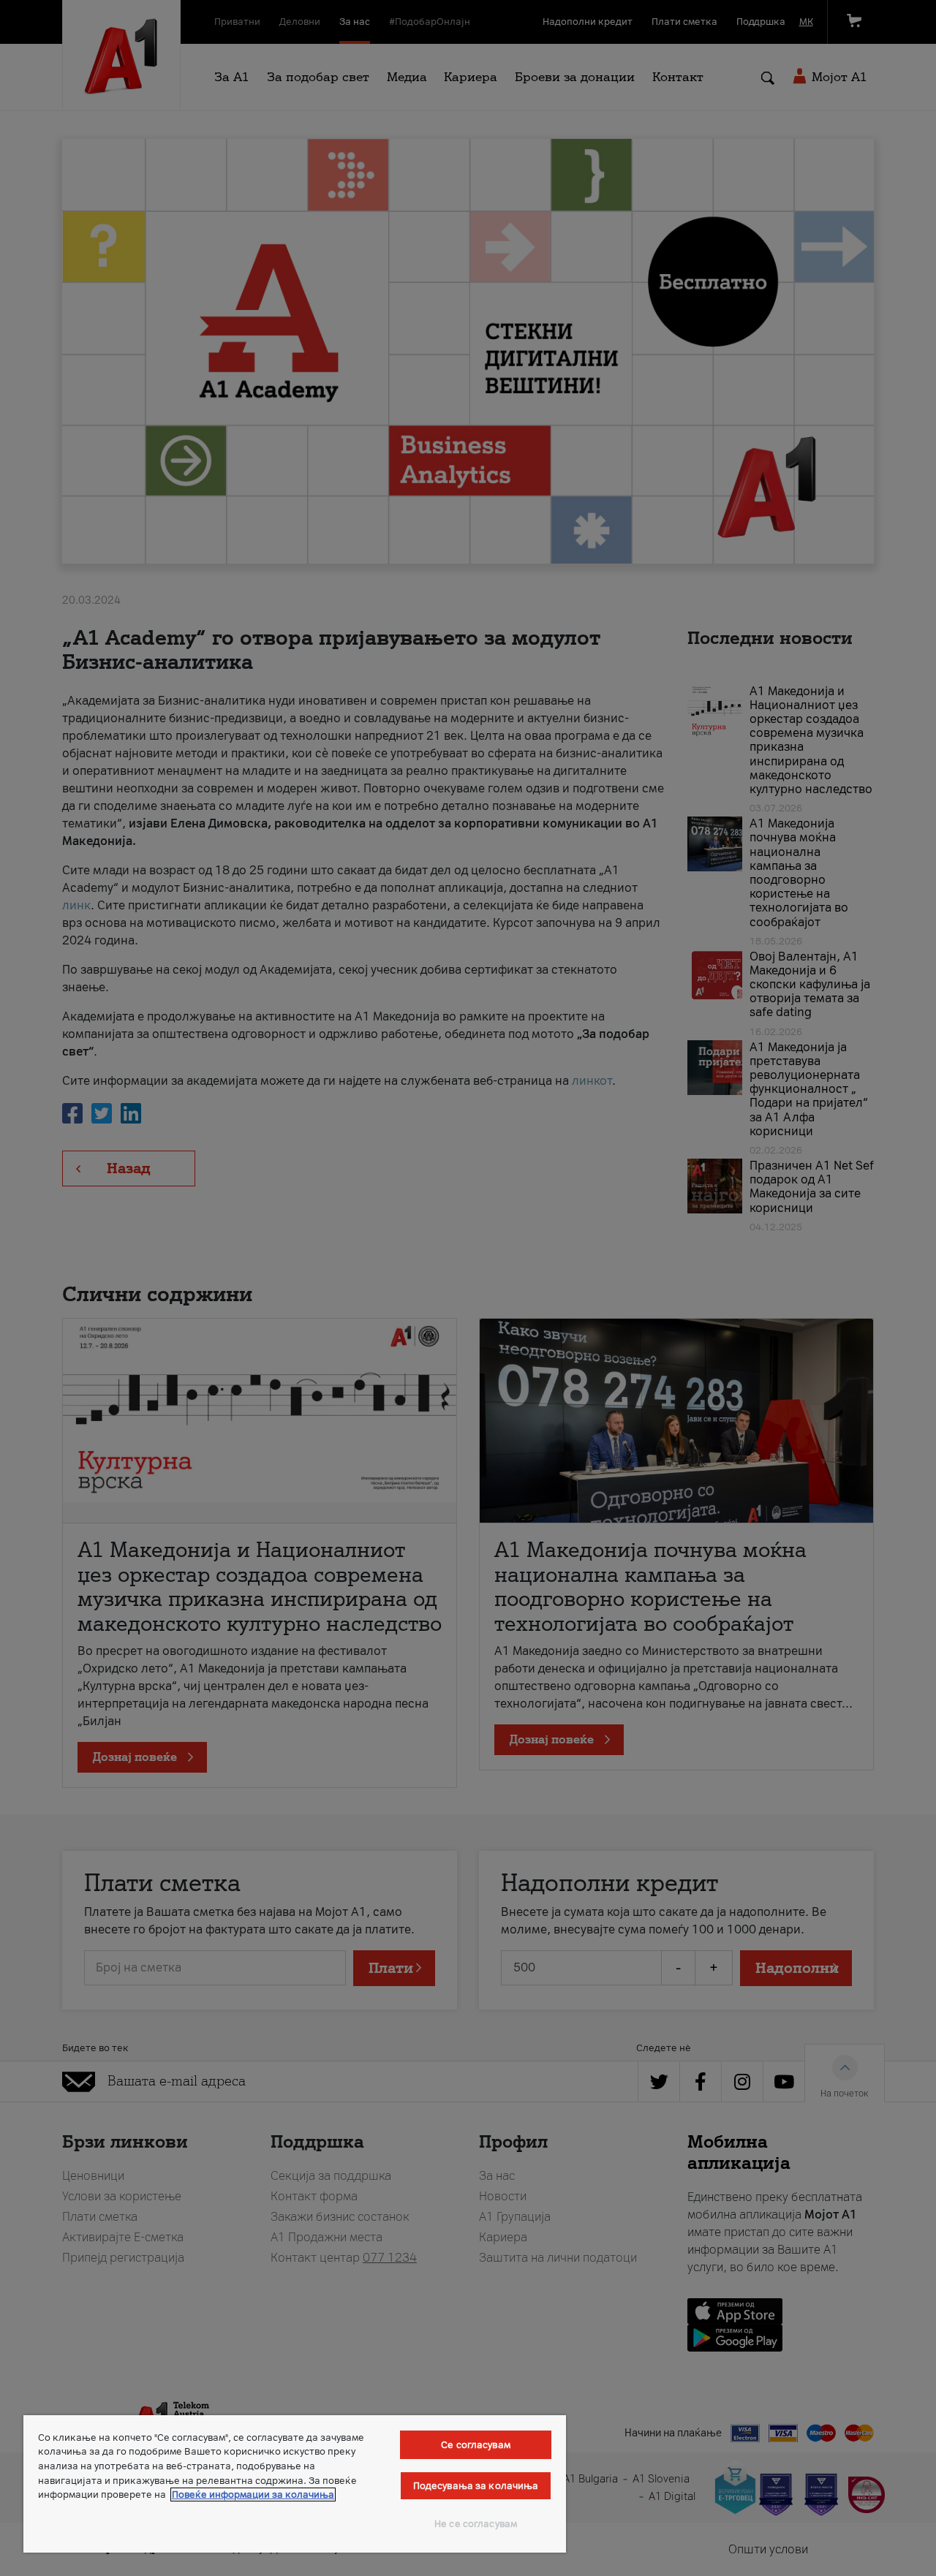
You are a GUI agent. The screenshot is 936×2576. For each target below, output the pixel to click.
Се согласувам (476, 2445)
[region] (295, 2484)
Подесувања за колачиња (476, 2486)
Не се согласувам (476, 2524)
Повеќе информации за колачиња (253, 2494)
